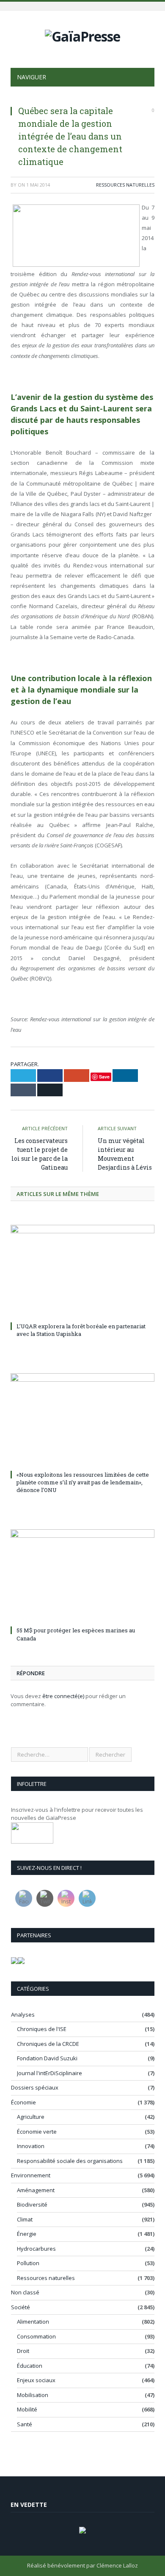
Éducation (30, 2366)
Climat (25, 2219)
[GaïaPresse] (82, 35)
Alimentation (33, 2322)
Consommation (36, 2336)
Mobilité (27, 2409)
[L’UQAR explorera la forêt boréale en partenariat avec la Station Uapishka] (82, 1272)
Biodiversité (32, 2204)
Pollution (28, 2263)
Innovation (31, 2146)
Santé (25, 2424)
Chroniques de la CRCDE (48, 2044)
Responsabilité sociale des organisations (70, 2161)
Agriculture (31, 2117)
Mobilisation (33, 2395)
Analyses (23, 2014)
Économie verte (37, 2132)
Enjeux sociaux (36, 2380)
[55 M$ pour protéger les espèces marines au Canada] (82, 1576)
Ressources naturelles (125, 185)
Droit (23, 2351)
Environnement (31, 2175)
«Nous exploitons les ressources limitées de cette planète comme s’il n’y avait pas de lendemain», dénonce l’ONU (83, 1482)
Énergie (27, 2234)
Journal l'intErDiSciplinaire (49, 2073)
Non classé (25, 2292)
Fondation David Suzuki (47, 2058)
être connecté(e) (63, 1696)
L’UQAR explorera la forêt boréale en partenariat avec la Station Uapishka (81, 1330)
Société (21, 2307)
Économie (23, 2102)
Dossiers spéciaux (35, 2087)
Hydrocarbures (36, 2249)
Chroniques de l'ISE (42, 2029)
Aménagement (36, 2190)
